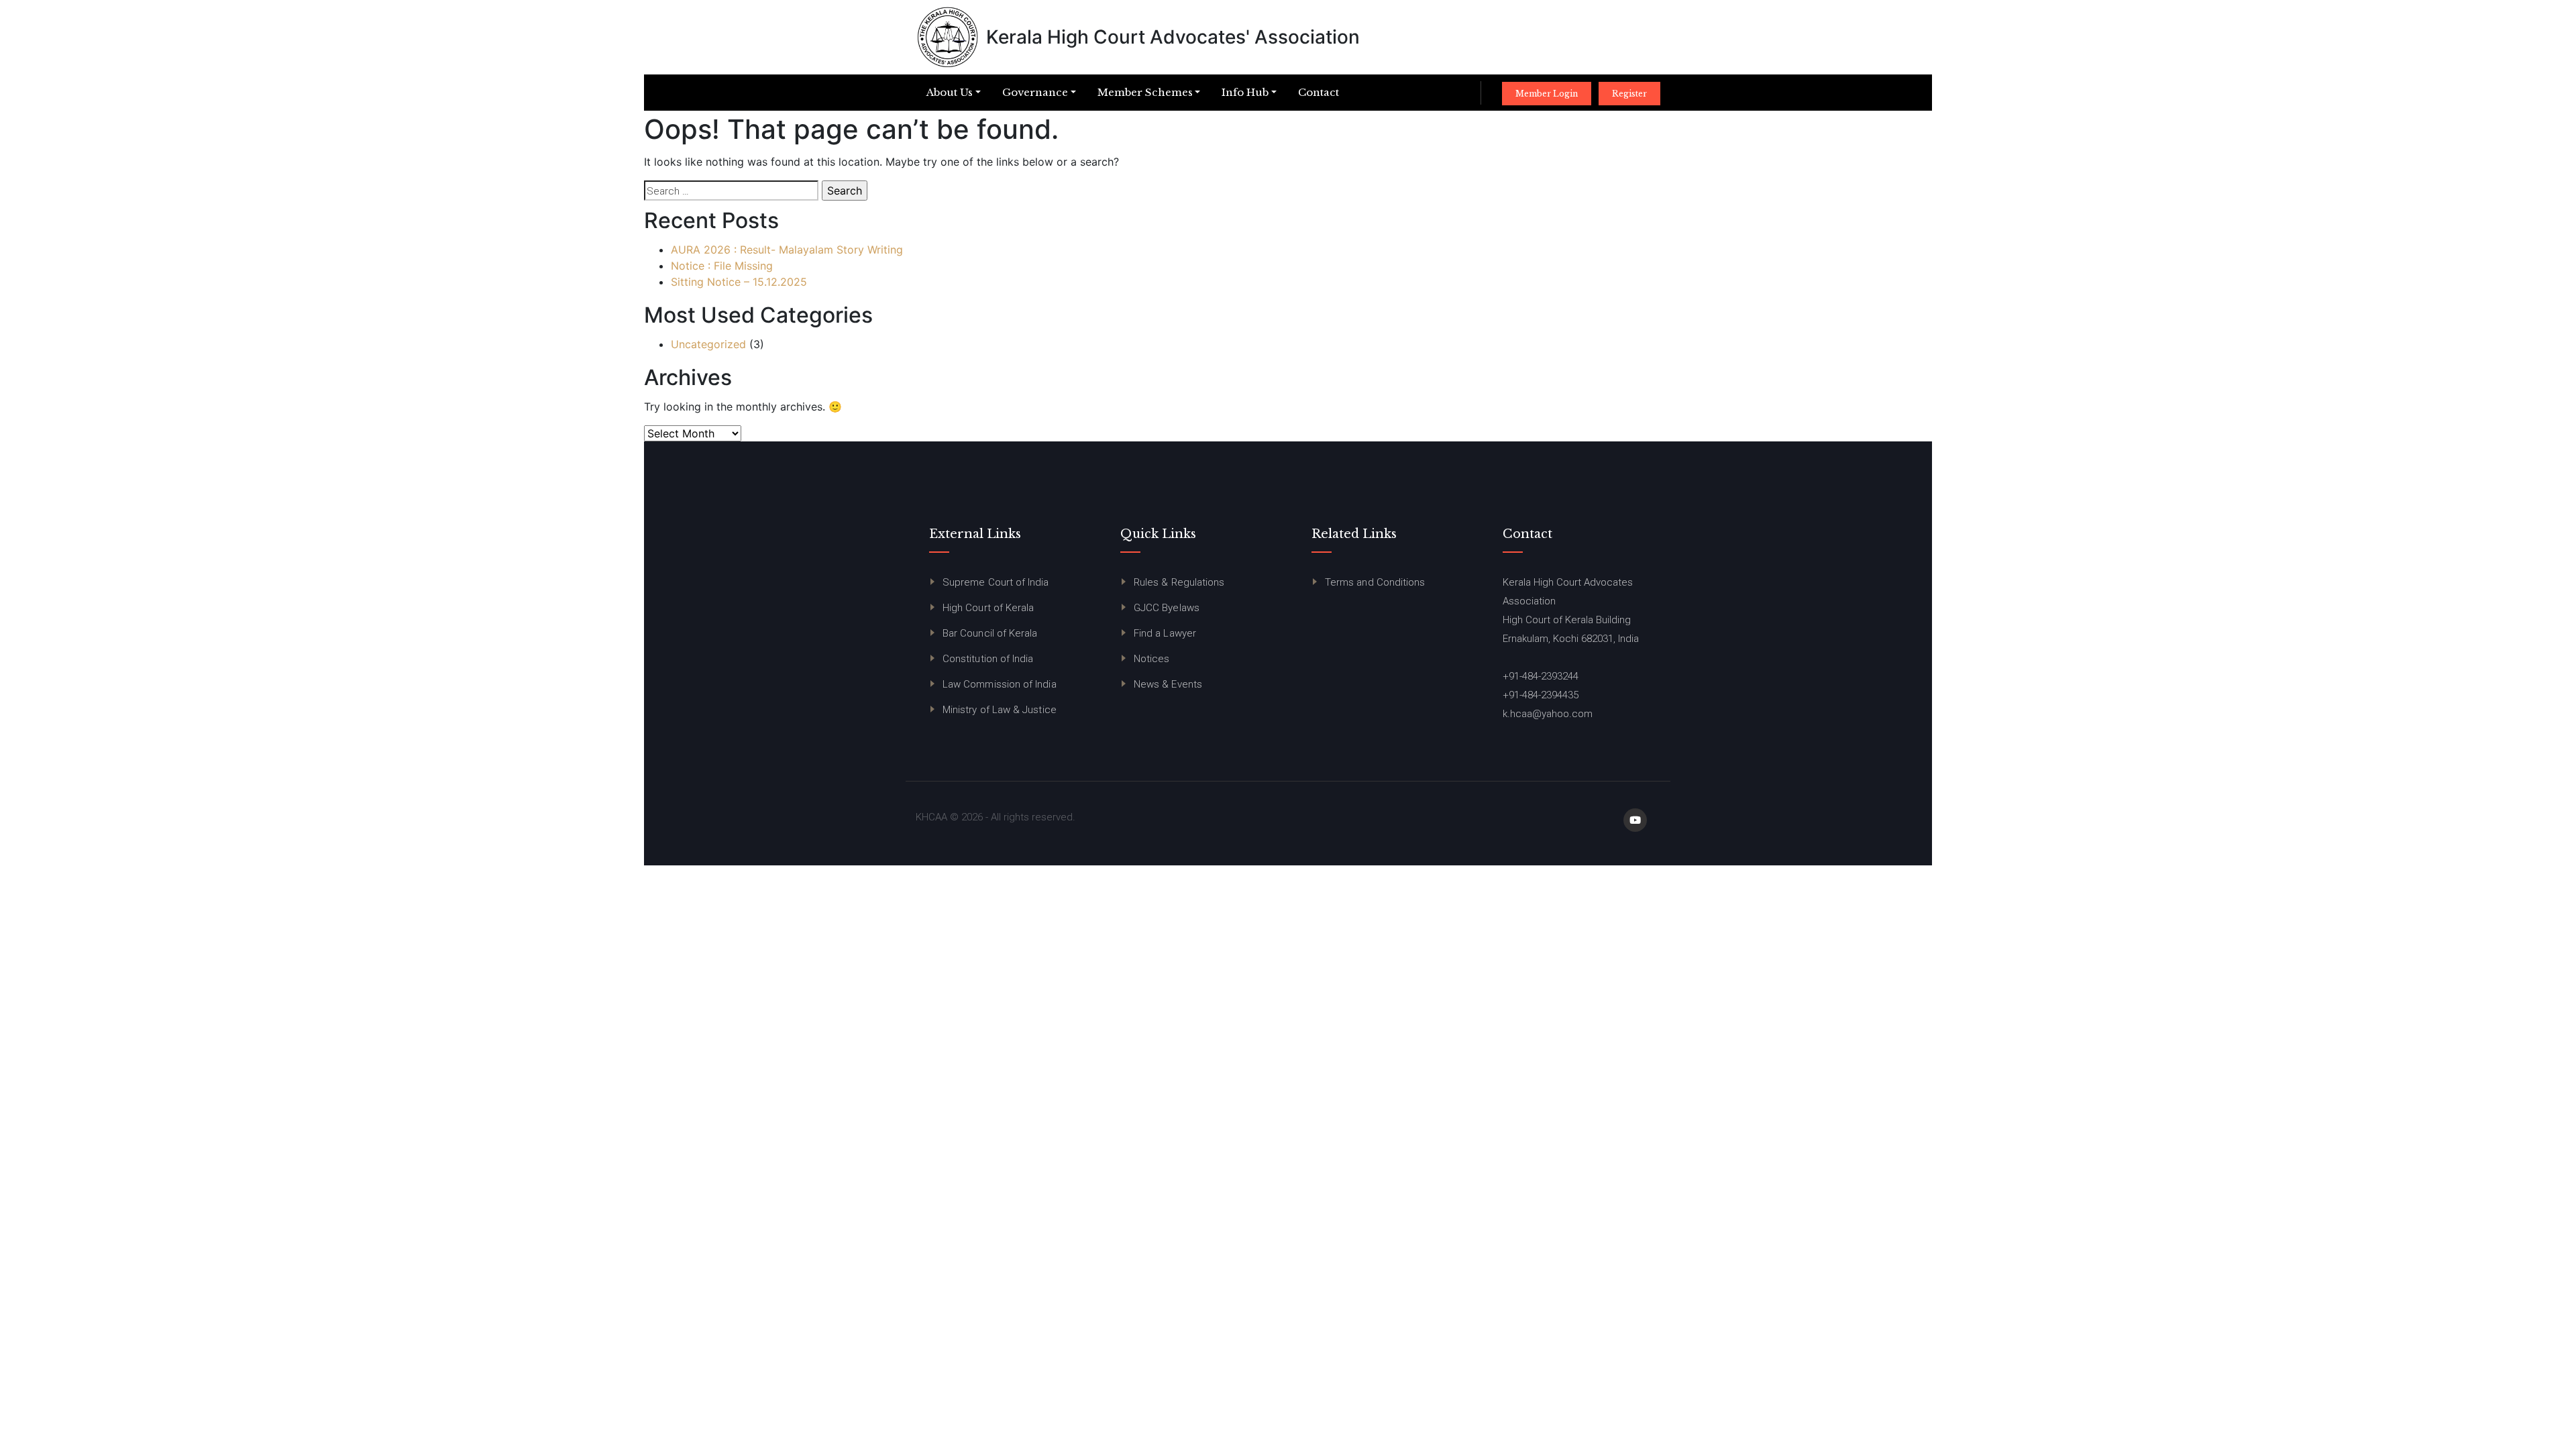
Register (1629, 94)
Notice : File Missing (722, 266)
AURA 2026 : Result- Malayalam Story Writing (787, 250)
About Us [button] (950, 92)
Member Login (1547, 94)
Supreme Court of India (996, 582)
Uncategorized (708, 344)
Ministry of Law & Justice (1000, 710)
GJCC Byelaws (1167, 608)
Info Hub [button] (1245, 92)
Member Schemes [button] (1145, 92)
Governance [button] (1035, 92)
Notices (1152, 659)
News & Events (1168, 684)
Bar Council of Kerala (990, 633)
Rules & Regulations (1179, 582)
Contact (1319, 92)
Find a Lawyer (1165, 633)
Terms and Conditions (1375, 582)
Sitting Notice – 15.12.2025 (739, 282)
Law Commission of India (1000, 684)
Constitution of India (988, 659)
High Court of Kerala (988, 608)
